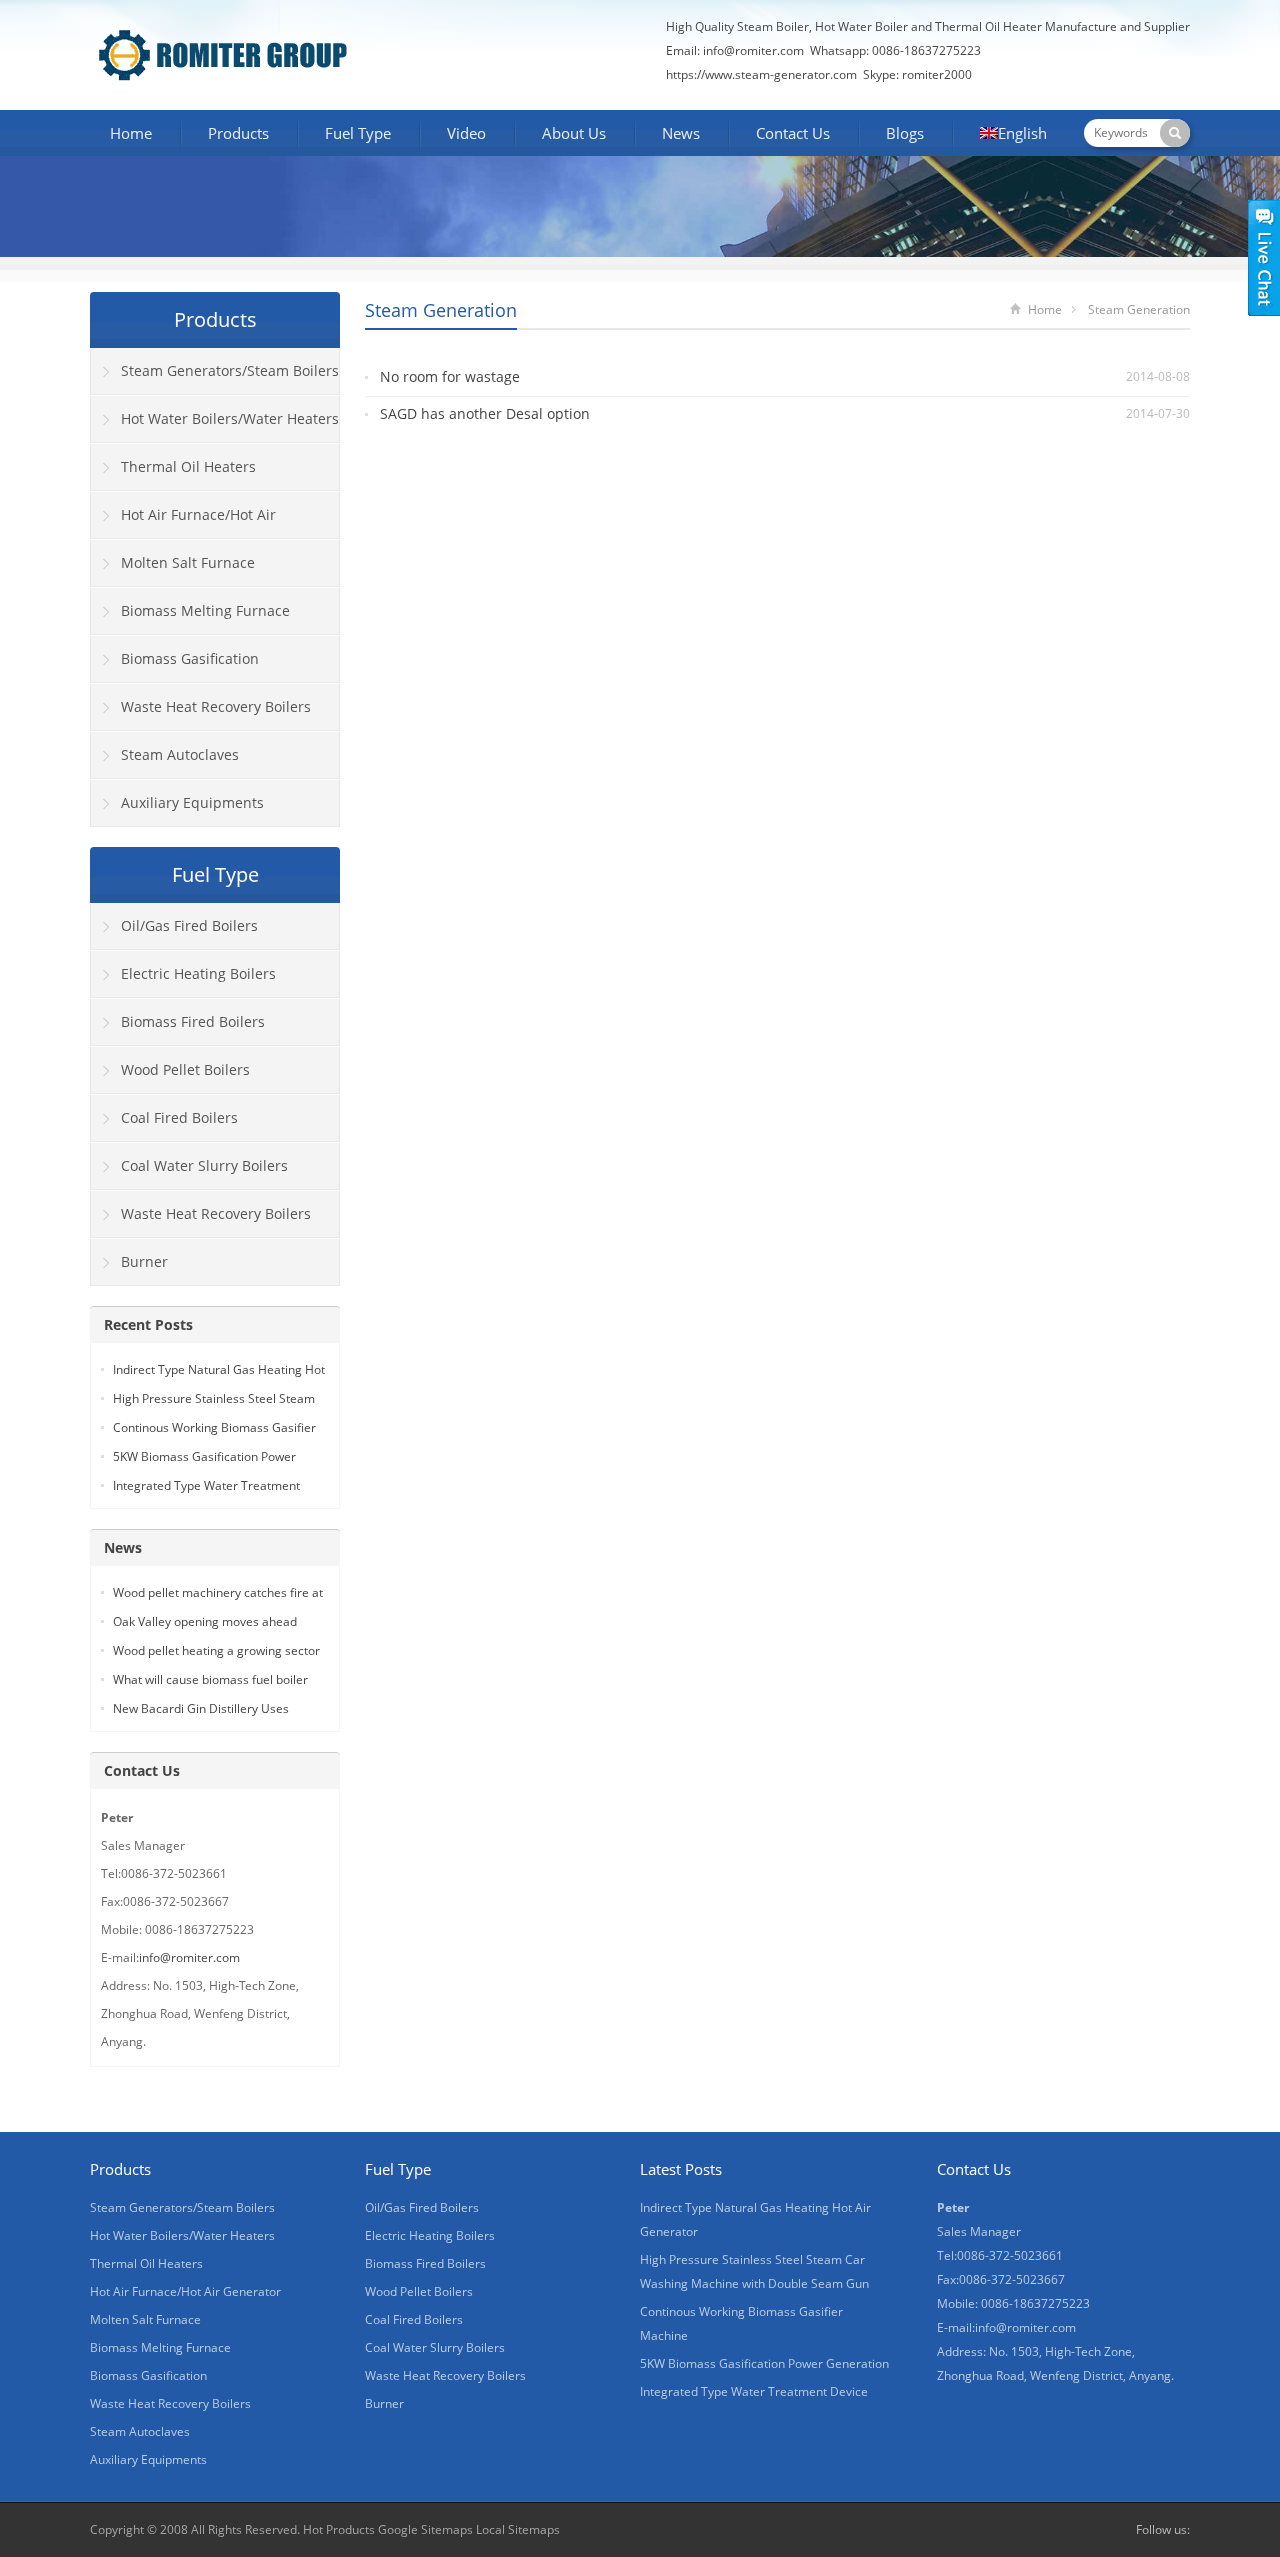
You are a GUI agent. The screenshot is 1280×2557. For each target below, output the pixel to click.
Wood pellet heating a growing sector (216, 1650)
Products (238, 133)
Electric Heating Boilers (198, 973)
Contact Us (793, 133)
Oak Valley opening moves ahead (205, 1621)
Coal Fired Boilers (179, 1117)
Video (466, 133)
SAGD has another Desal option (485, 413)
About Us (574, 133)
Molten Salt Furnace (188, 562)
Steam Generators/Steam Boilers (230, 370)
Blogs (905, 133)
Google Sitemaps (425, 2529)
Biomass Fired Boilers (193, 1021)
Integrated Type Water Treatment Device (754, 2391)
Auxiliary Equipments (192, 802)
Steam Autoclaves (180, 754)
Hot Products (339, 2529)
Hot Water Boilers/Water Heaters (230, 418)
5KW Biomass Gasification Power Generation (764, 2363)
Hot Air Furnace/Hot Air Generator (183, 522)
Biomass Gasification (190, 658)
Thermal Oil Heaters (188, 466)
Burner (144, 1261)
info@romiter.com (752, 50)
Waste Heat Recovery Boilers (216, 706)
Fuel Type (358, 133)
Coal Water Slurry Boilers (204, 1165)
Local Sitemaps (518, 2529)
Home (131, 133)
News (681, 133)
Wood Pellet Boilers (185, 1069)
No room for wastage (450, 376)
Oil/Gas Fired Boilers (189, 925)
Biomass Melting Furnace (205, 610)
